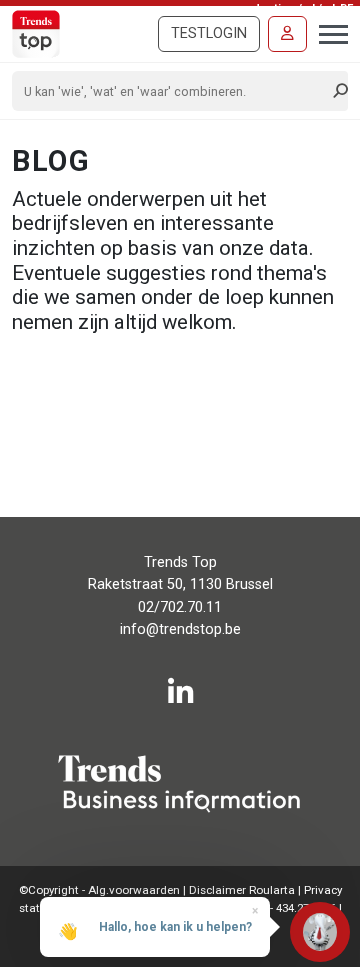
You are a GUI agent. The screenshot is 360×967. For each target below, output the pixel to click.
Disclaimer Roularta (242, 890)
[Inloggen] (287, 34)
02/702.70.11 (180, 607)
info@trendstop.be (180, 629)
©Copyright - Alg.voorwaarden (99, 890)
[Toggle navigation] (327, 32)
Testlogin (209, 33)
